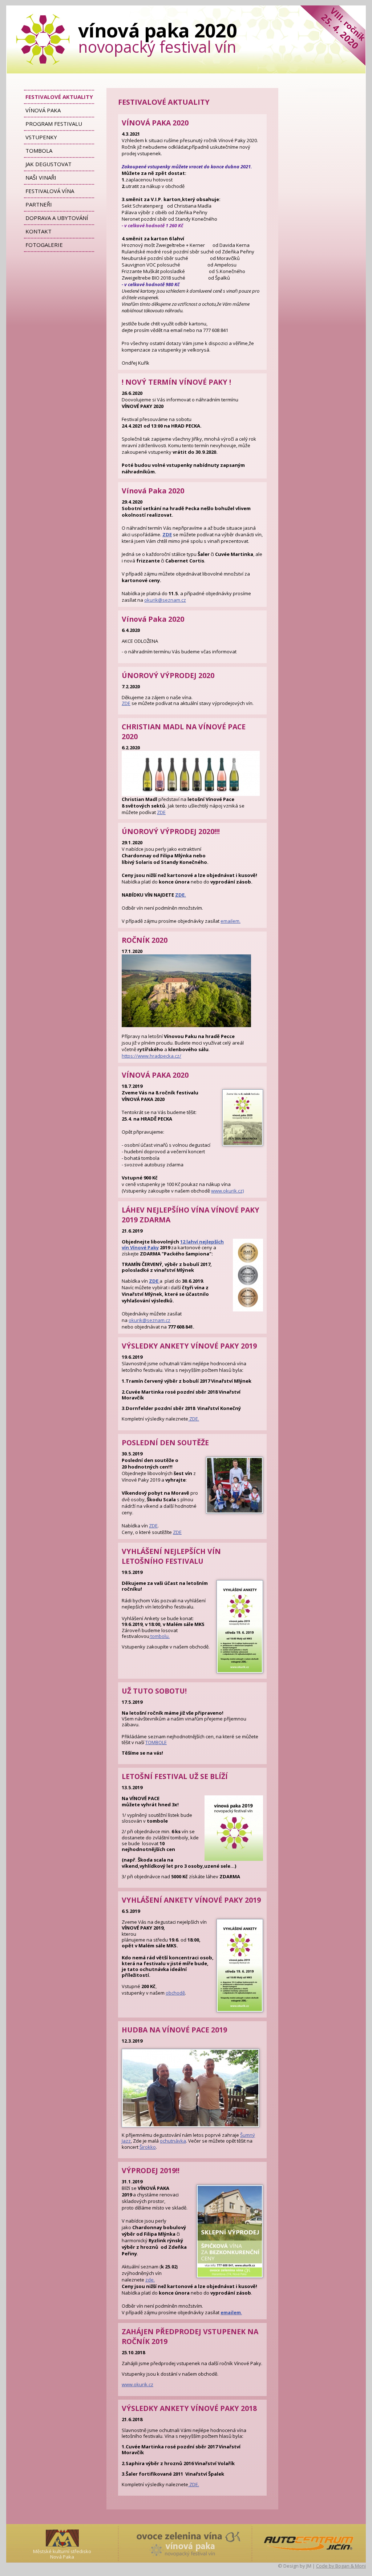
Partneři (39, 204)
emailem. (231, 921)
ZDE (126, 703)
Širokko (148, 2147)
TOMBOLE (156, 1742)
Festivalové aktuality (59, 97)
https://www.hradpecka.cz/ (151, 1056)
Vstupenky (41, 137)
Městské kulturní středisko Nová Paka (62, 2554)
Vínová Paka (43, 110)
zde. (150, 2280)
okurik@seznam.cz (165, 600)
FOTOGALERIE (44, 245)
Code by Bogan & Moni (341, 2566)
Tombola (39, 151)
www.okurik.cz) (227, 1191)
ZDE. (181, 895)
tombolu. (159, 1636)
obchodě (175, 1993)
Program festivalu (54, 124)
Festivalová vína (50, 191)
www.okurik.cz (138, 2384)
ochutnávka (173, 2141)
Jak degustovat (48, 164)
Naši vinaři (41, 177)
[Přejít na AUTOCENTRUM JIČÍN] (309, 2543)
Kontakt (39, 231)
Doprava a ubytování (57, 218)
